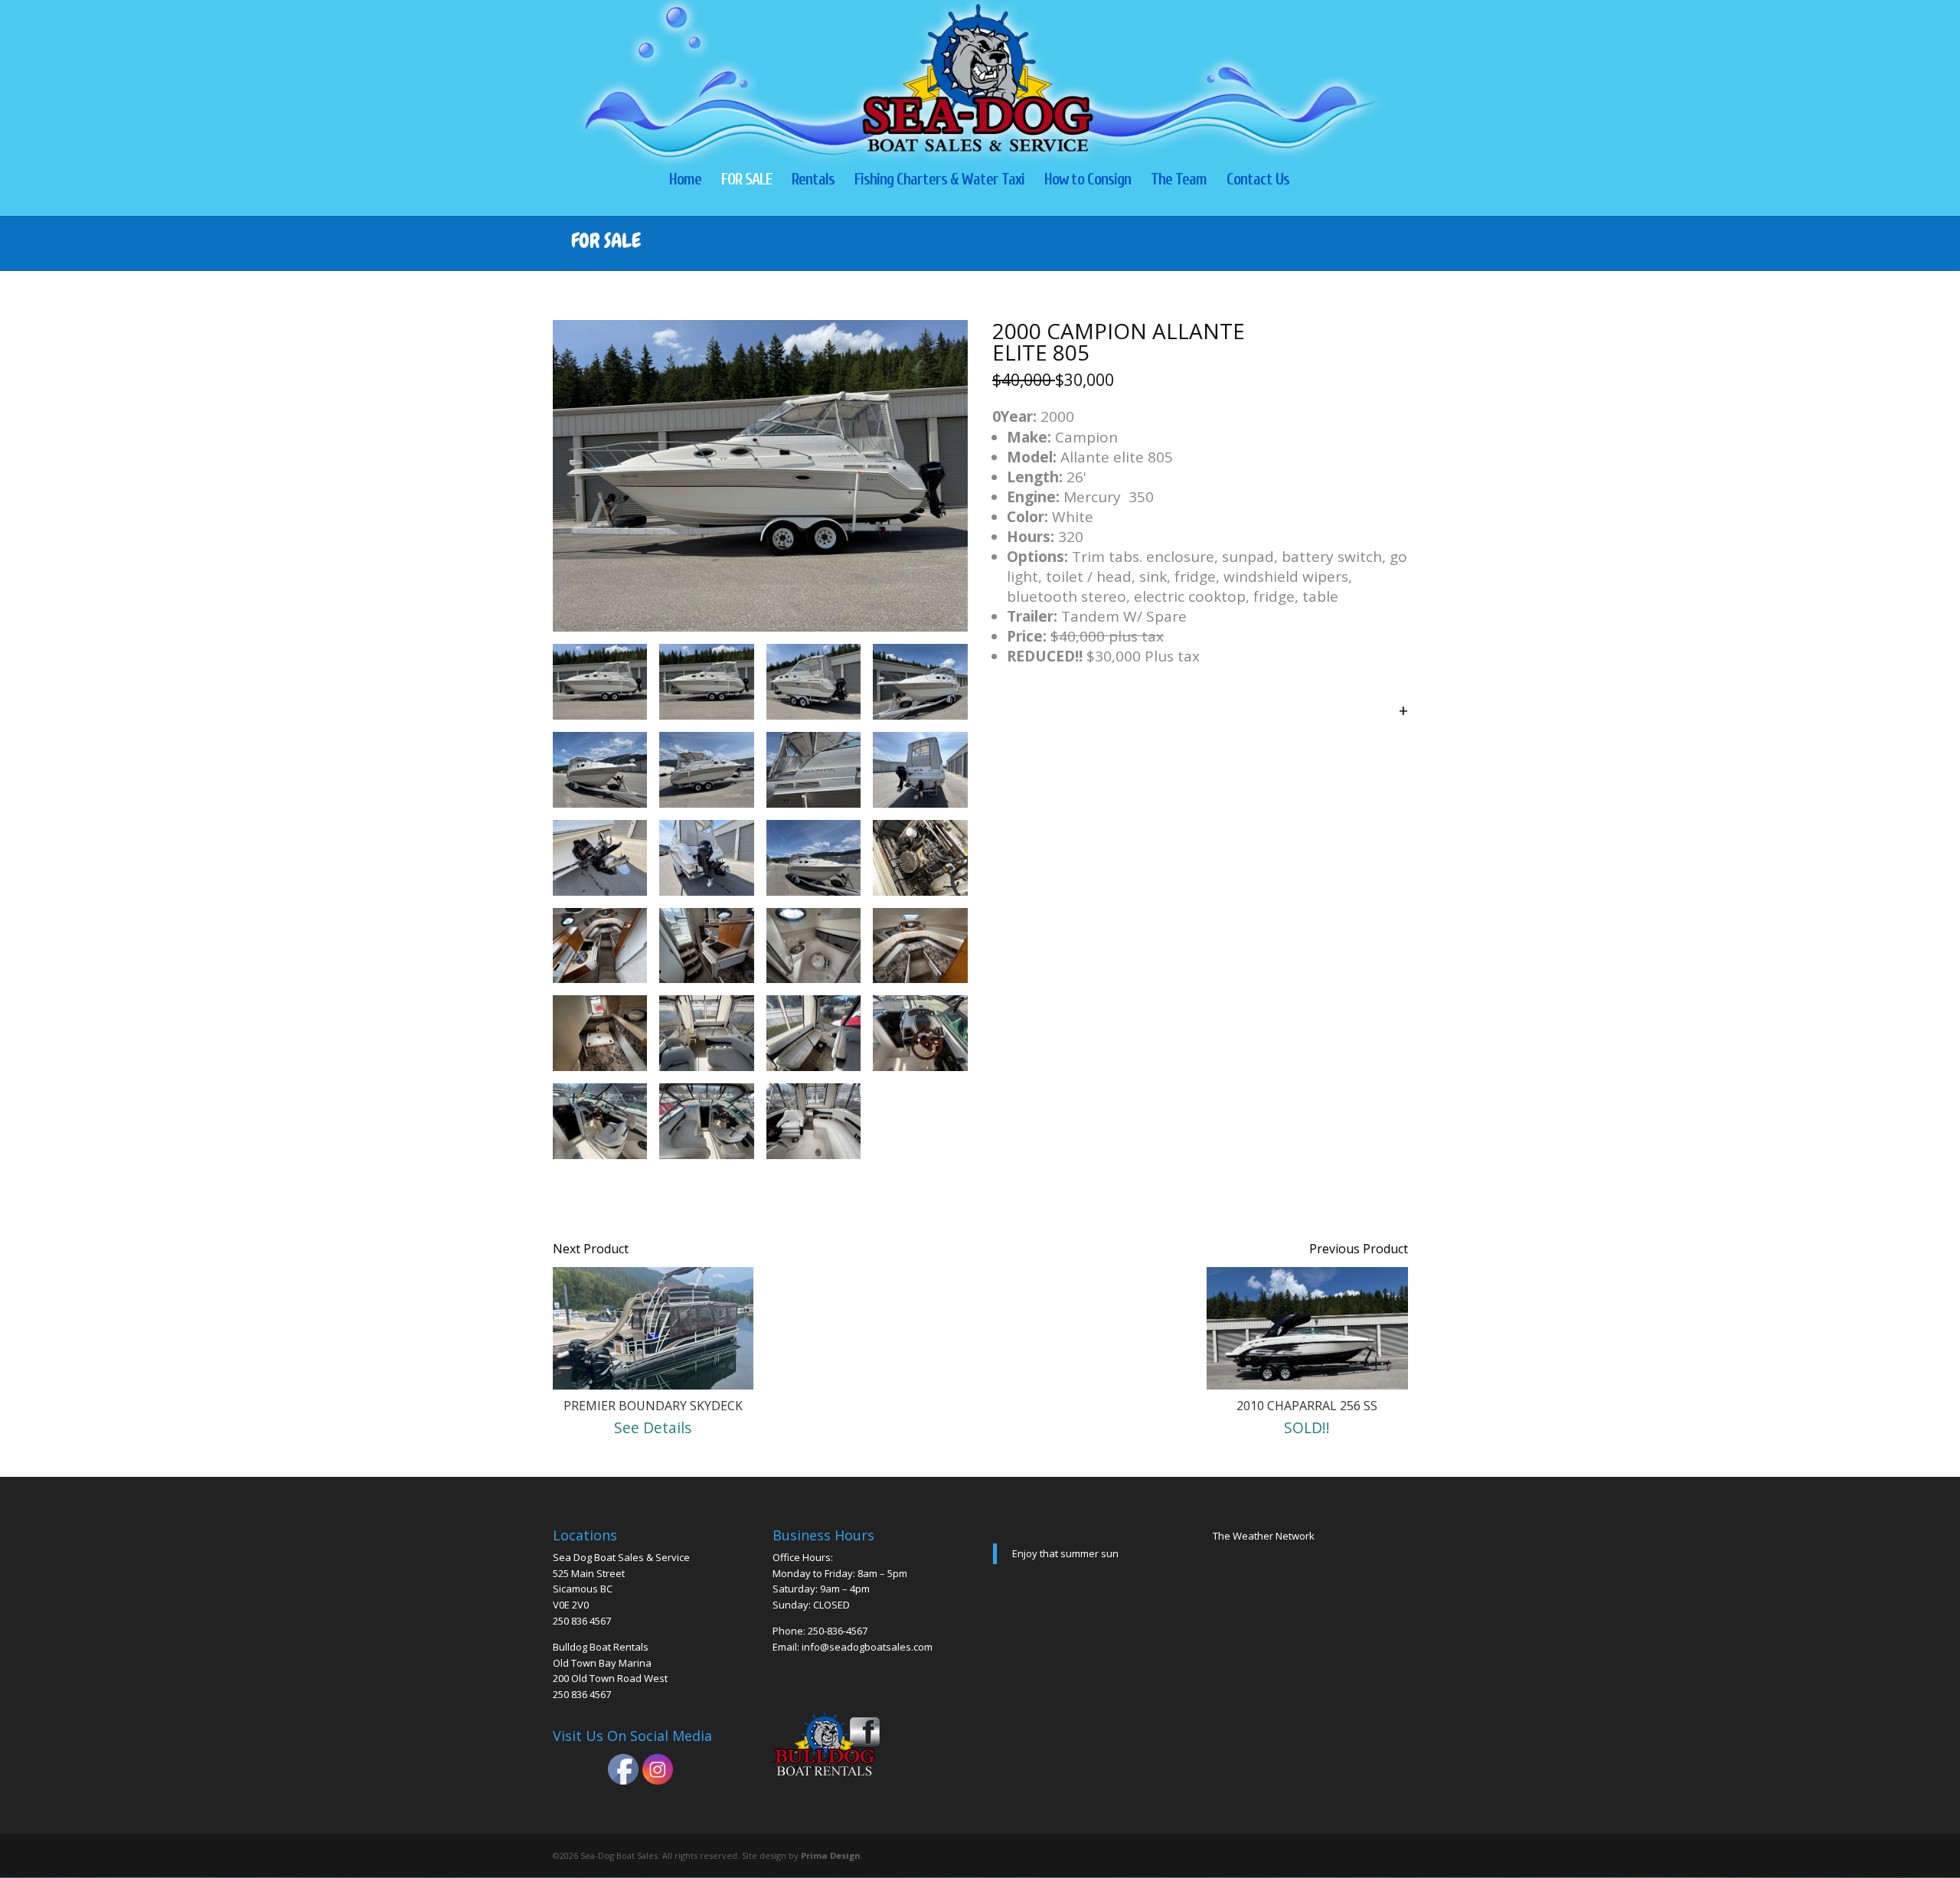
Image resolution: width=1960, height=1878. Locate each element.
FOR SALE (746, 181)
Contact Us (1258, 181)
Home (685, 181)
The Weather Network (1264, 1536)
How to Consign (1088, 181)
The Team (1179, 181)
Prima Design (831, 1855)
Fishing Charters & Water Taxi (939, 181)
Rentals (813, 181)
